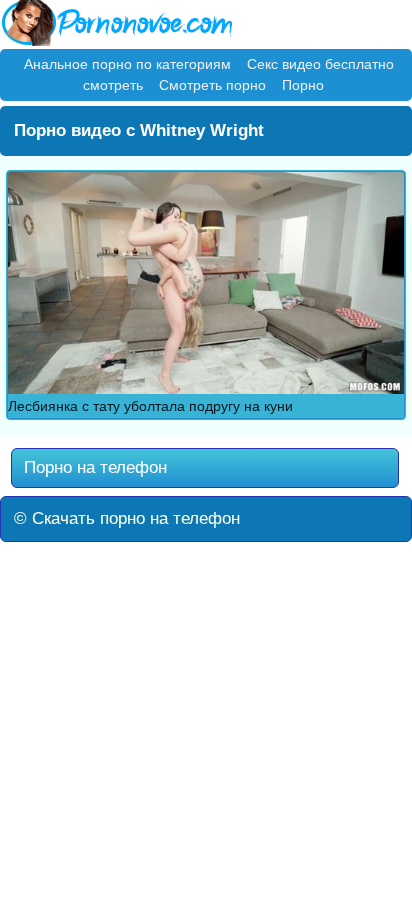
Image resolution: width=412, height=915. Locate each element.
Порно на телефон (93, 467)
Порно (303, 85)
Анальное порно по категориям (127, 64)
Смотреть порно (212, 85)
